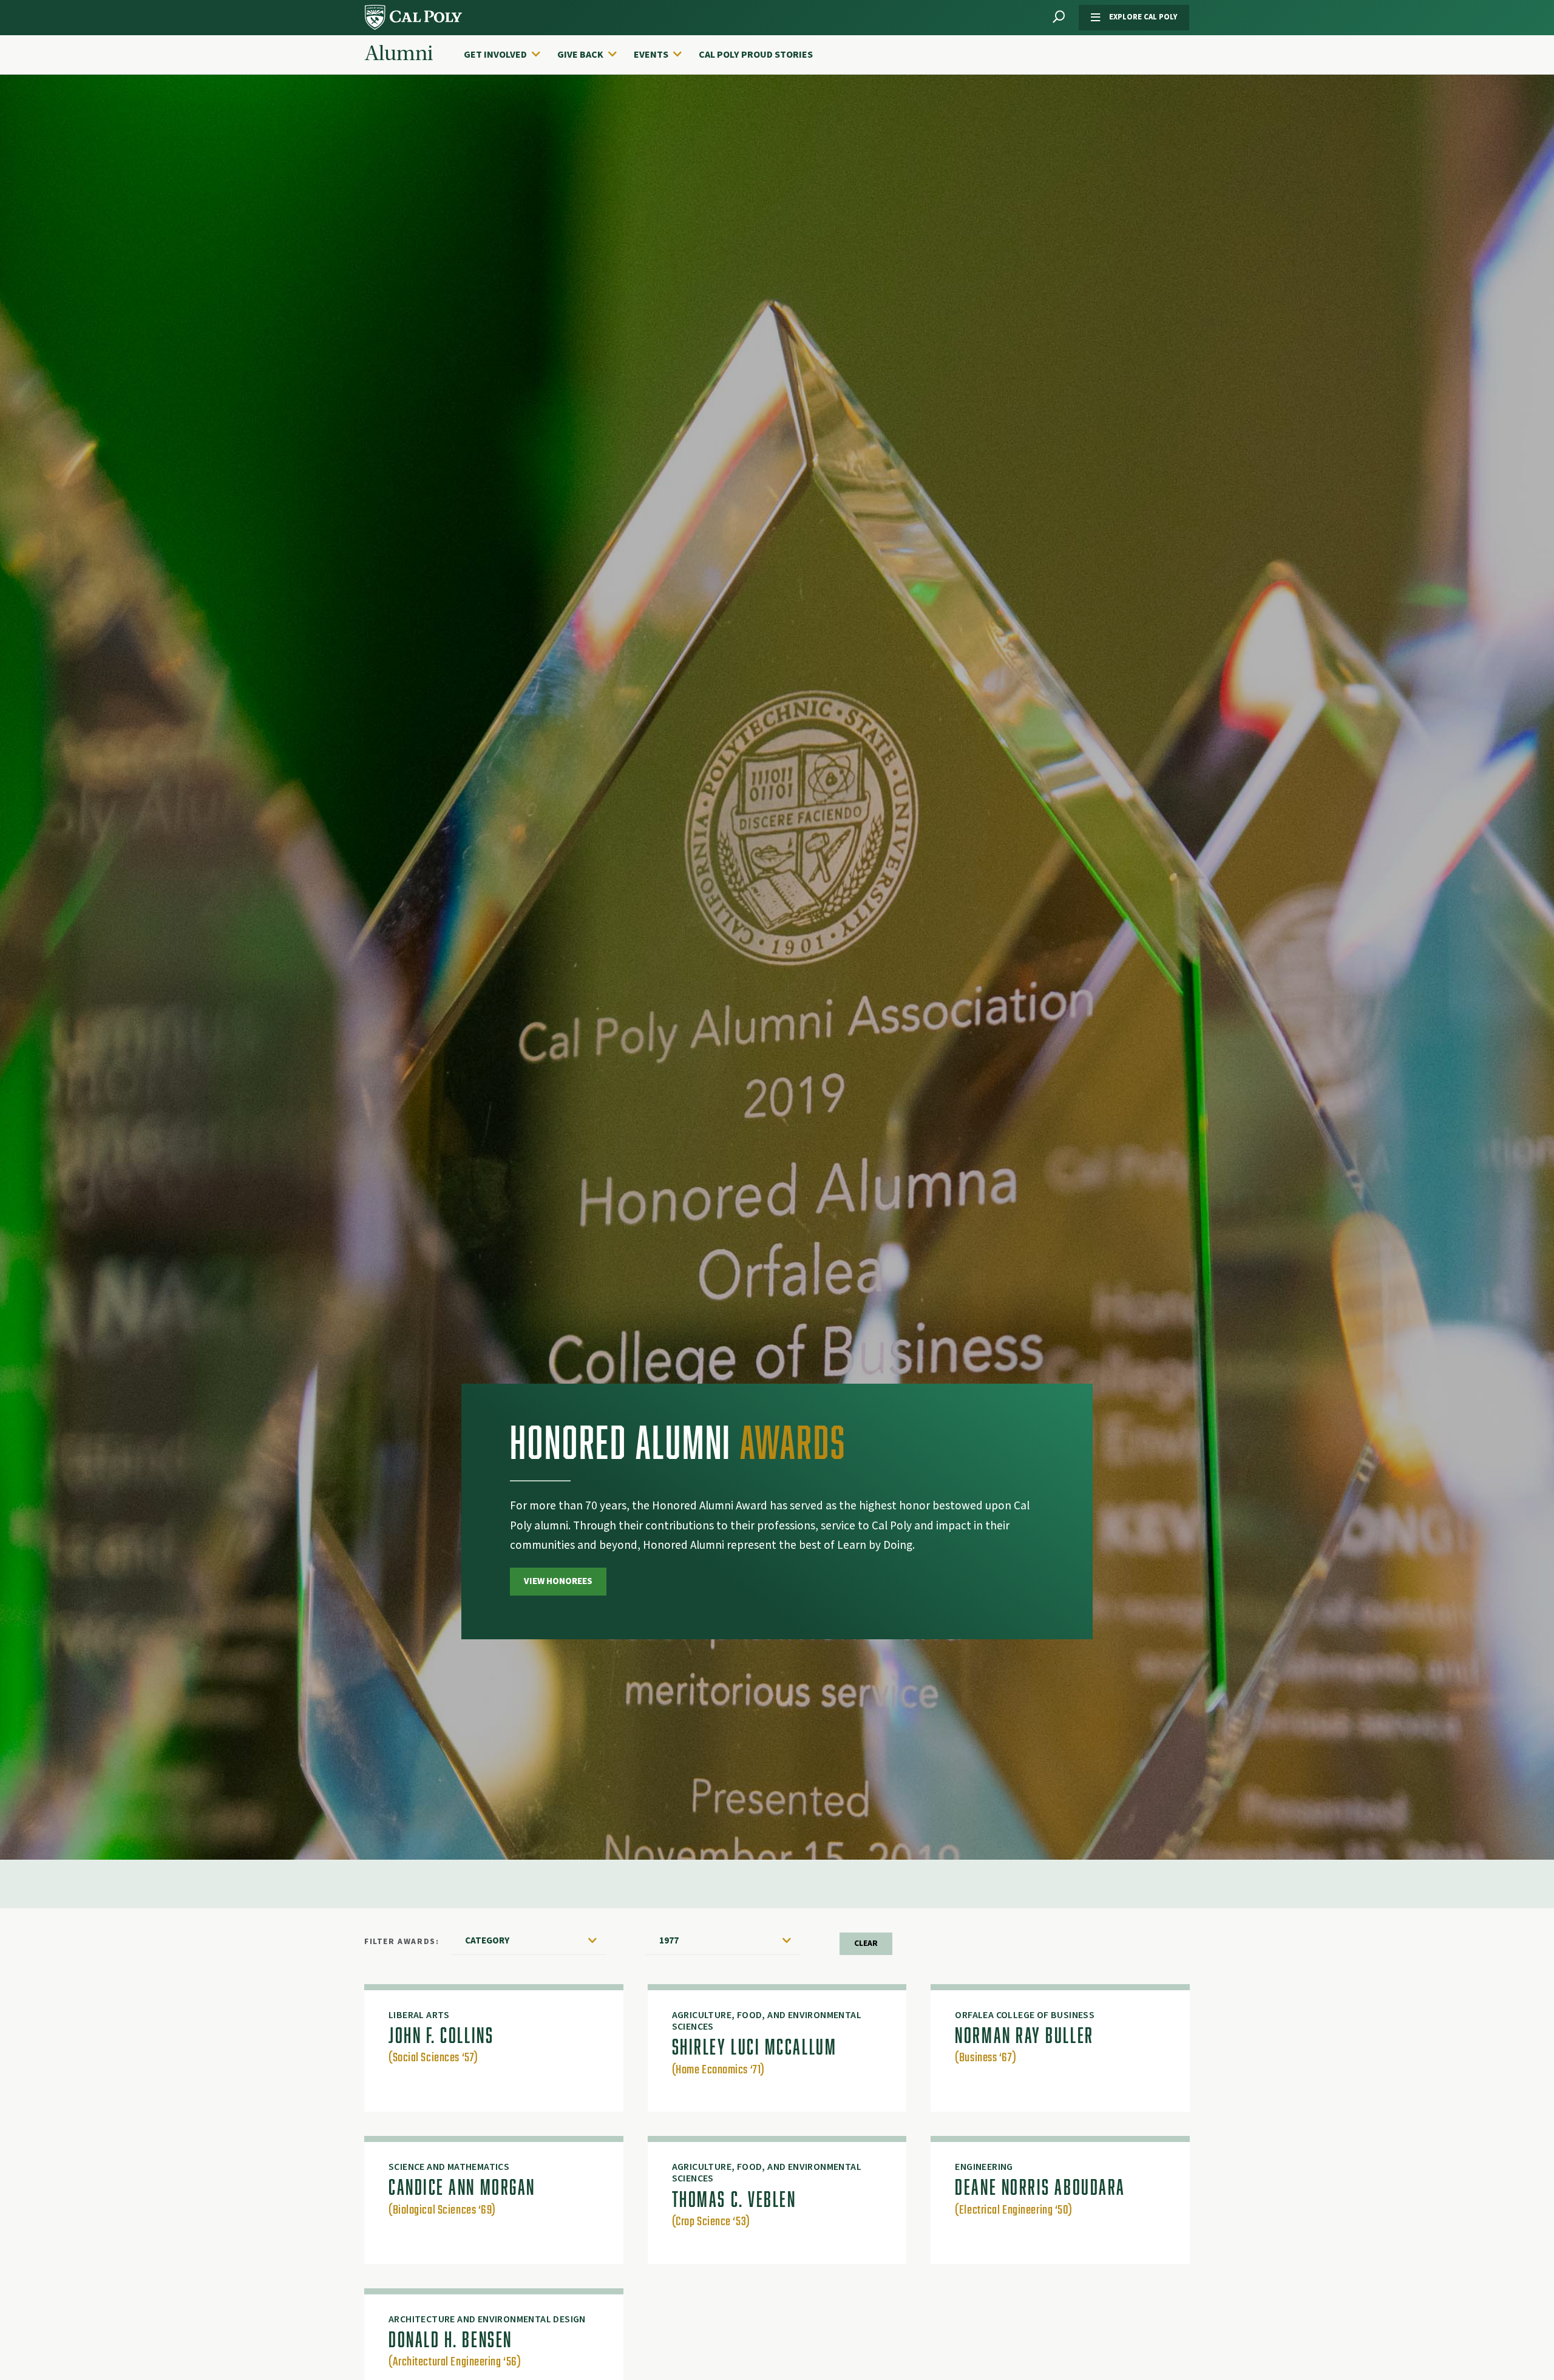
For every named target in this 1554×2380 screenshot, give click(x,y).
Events (651, 55)
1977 (669, 1940)
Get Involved (495, 55)
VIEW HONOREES (558, 1581)
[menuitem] (508, 55)
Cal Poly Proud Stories (756, 55)
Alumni (399, 53)
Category (487, 1940)
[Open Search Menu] (1059, 17)
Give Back (580, 55)
